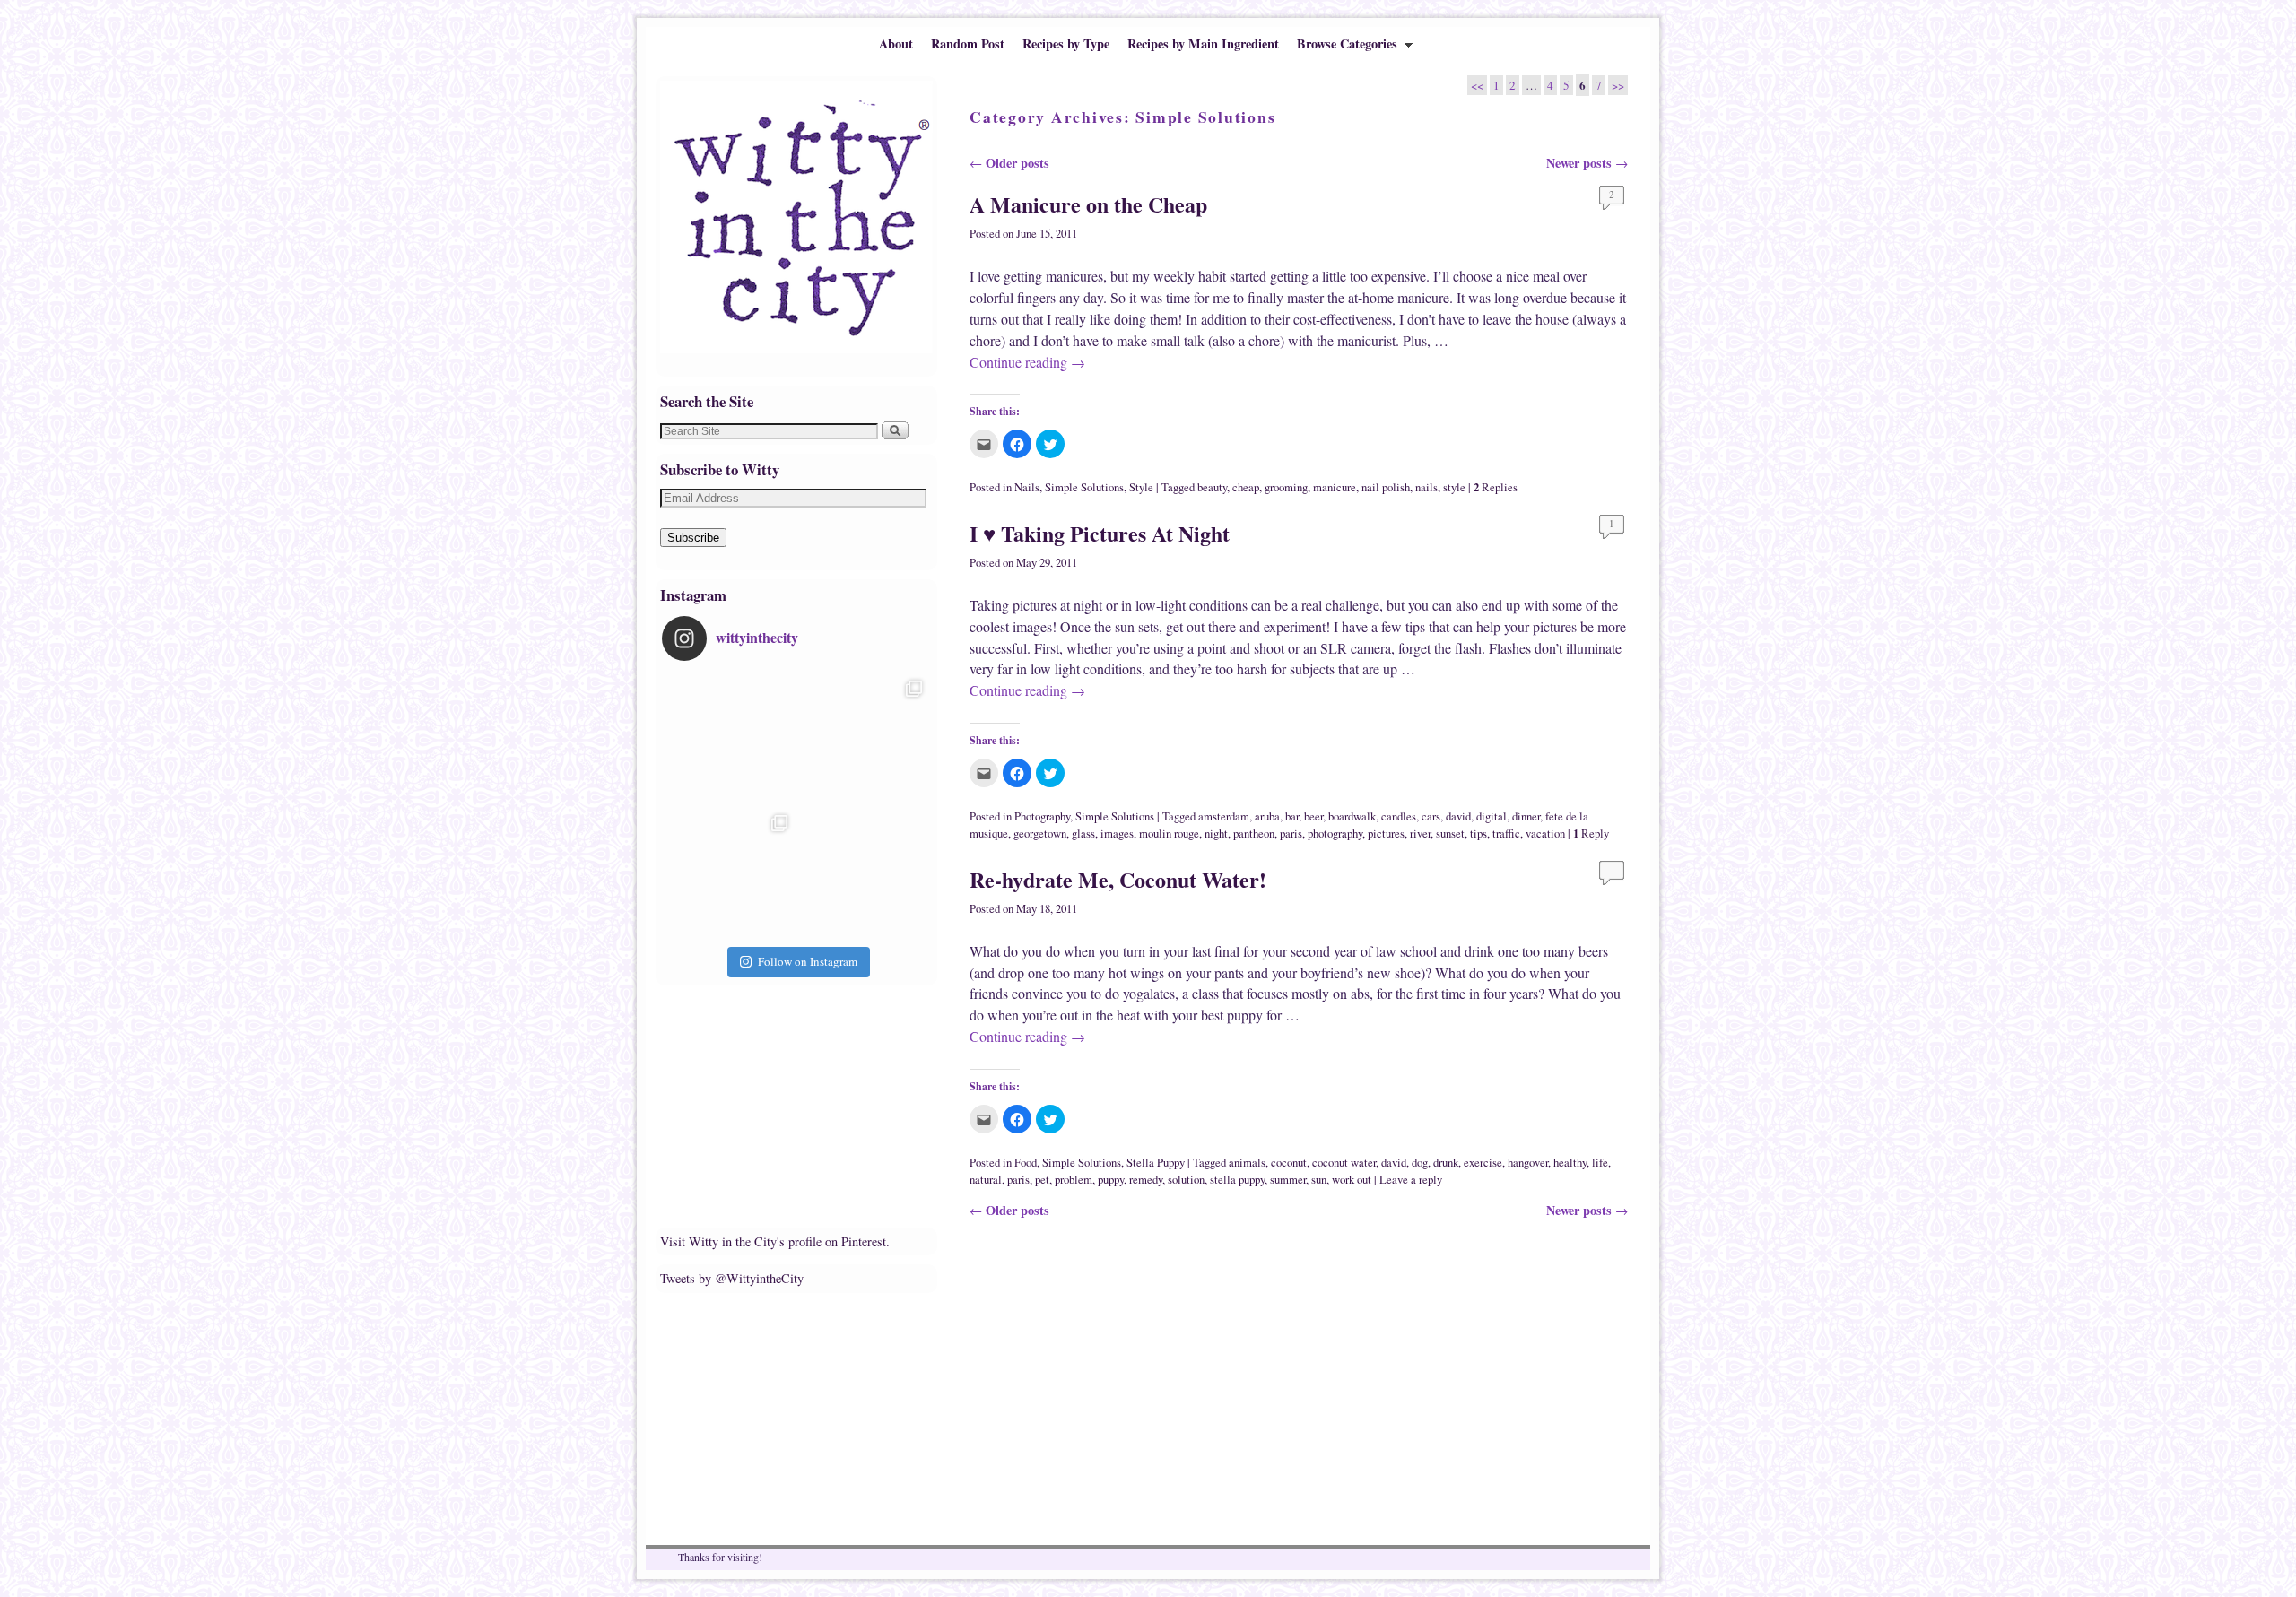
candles (1399, 816)
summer (1288, 1180)
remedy (1146, 1180)
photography (1335, 833)
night (1216, 833)
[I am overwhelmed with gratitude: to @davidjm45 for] (729, 873)
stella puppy (1237, 1180)
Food (1026, 1163)
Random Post (968, 43)
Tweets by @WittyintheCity (732, 1278)
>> (1618, 85)
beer (1313, 816)
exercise (1483, 1163)
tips (1478, 833)
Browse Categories (1343, 48)
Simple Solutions (1084, 487)
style (1454, 487)
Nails (1027, 487)
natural (986, 1180)
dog (1420, 1163)
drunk (1446, 1163)
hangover (1528, 1163)
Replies (1496, 487)
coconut (1289, 1163)
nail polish (1386, 487)
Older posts (1009, 163)
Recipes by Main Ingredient (1203, 43)
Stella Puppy (1156, 1163)
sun (1319, 1180)
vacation (1545, 833)
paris (1291, 833)
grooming (1286, 487)
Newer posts (1587, 163)
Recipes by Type (1066, 43)
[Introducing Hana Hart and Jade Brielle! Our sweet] (864, 739)
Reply (1591, 833)
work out (1352, 1180)
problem (1074, 1180)
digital (1492, 816)
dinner (1526, 816)
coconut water (1344, 1163)
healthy (1570, 1163)
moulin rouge (1169, 833)
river (1420, 833)
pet (1042, 1180)
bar (1292, 816)
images (1117, 833)
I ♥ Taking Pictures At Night (1100, 533)
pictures (1386, 833)
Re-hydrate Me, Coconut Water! (1118, 879)
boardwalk (1352, 816)
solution (1186, 1180)
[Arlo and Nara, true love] (864, 873)
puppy (1111, 1180)
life (1600, 1163)
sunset (1450, 833)
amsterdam (1224, 816)
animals (1247, 1163)
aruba (1267, 816)
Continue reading (1027, 362)
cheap (1246, 487)
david (1458, 816)
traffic (1506, 833)
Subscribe (693, 538)
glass (1083, 833)
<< (1477, 85)
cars (1431, 816)
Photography (1042, 816)
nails (1426, 487)
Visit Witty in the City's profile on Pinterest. (775, 1241)
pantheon (1254, 833)
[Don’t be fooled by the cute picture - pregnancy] (729, 739)
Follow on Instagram (808, 961)
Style (1141, 487)
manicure (1335, 487)
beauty (1212, 487)
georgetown (1040, 833)
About (896, 43)
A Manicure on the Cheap (1088, 204)
